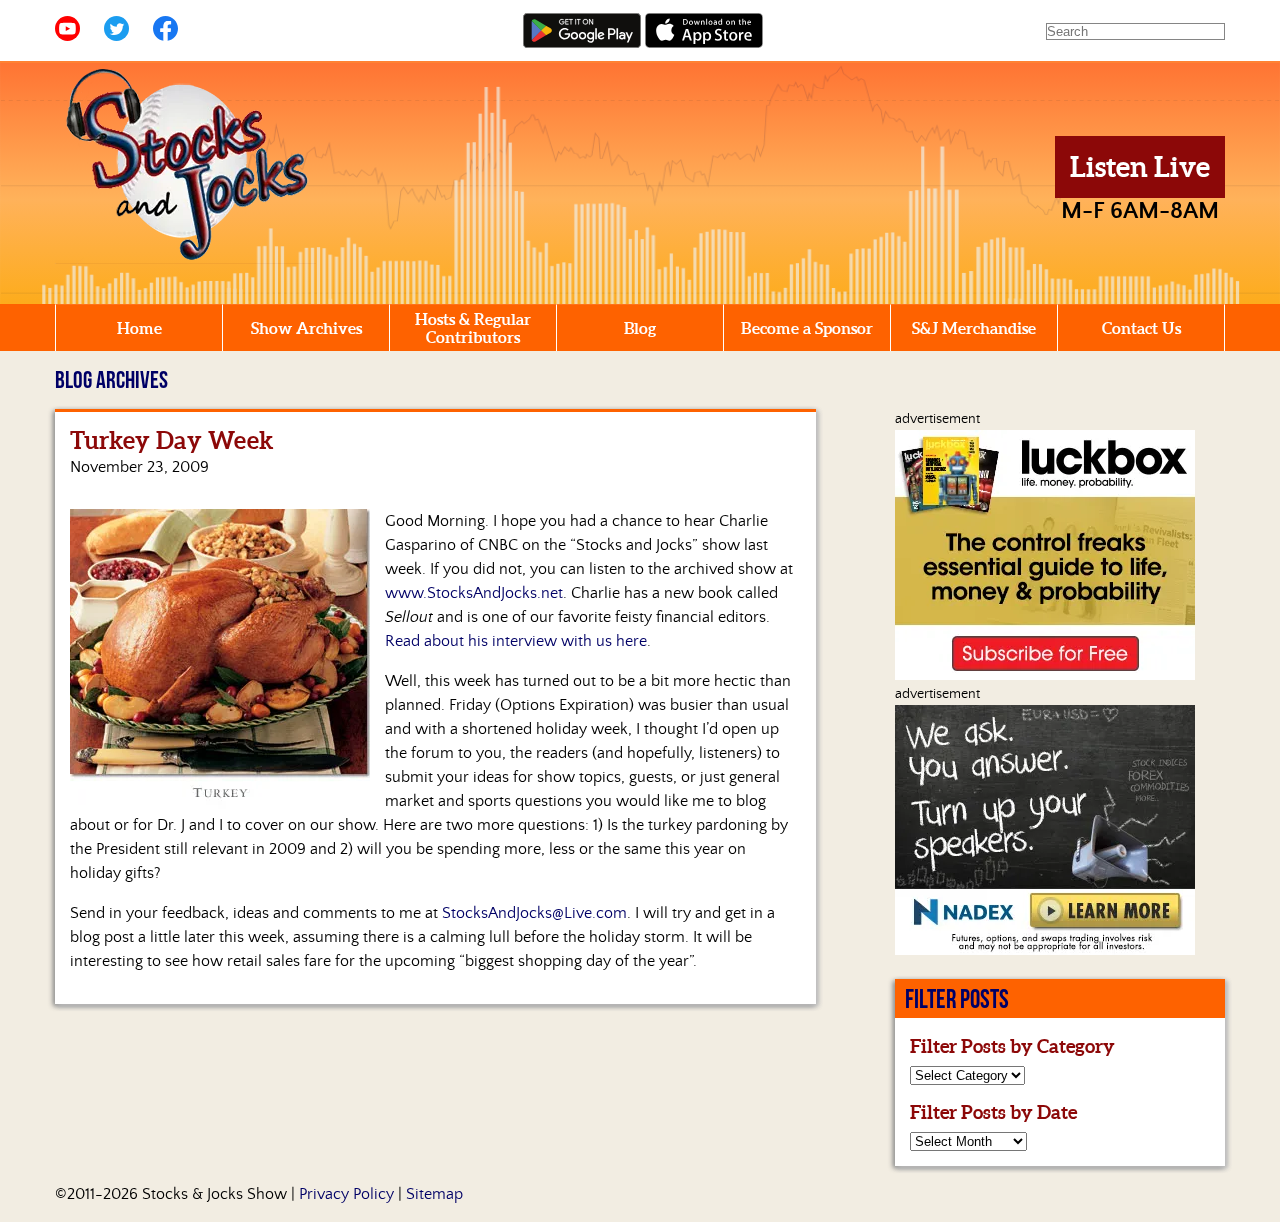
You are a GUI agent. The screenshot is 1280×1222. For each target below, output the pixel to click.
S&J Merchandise (974, 328)
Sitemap (434, 1194)
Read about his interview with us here (516, 641)
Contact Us (1141, 328)
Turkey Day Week (172, 440)
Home (139, 328)
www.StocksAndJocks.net (474, 593)
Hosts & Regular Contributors (473, 328)
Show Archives (306, 328)
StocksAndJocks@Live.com (534, 913)
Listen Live (1140, 167)
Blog (640, 328)
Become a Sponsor (807, 328)
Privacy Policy (346, 1194)
